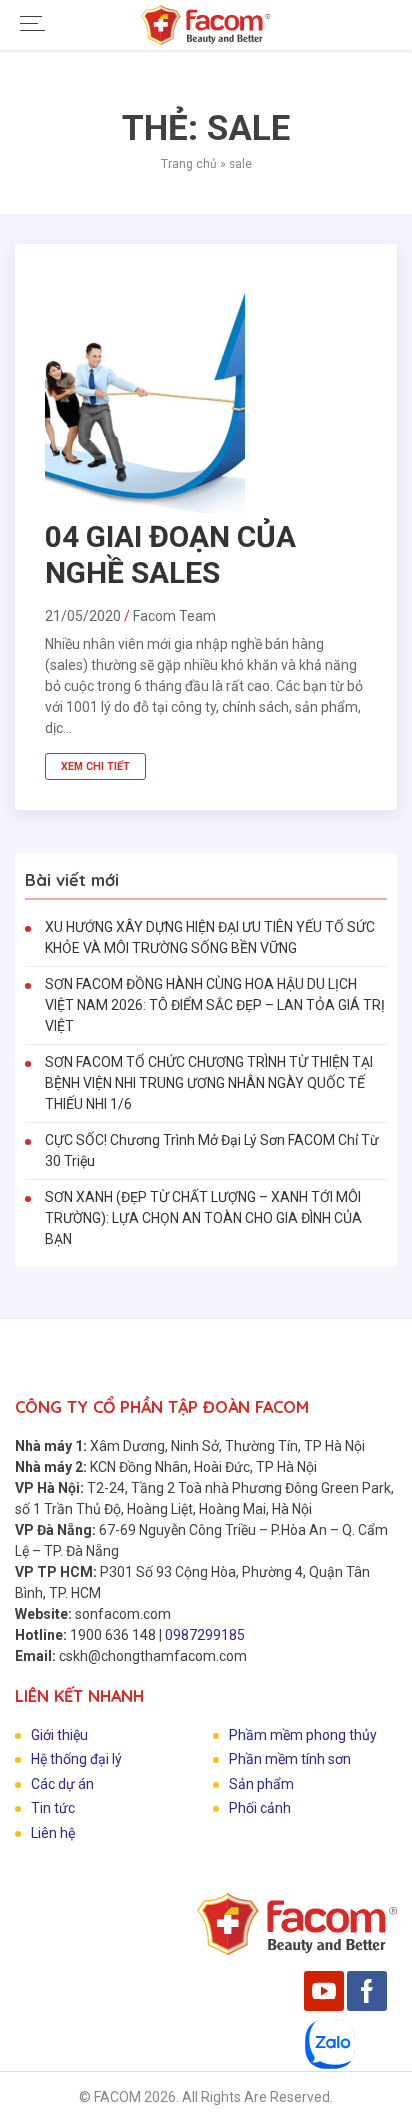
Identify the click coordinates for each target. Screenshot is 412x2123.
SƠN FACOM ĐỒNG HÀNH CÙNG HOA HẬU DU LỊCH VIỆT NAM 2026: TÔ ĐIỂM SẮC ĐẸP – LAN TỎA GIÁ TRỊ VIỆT (215, 1005)
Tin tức (53, 1808)
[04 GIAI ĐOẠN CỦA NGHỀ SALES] (145, 508)
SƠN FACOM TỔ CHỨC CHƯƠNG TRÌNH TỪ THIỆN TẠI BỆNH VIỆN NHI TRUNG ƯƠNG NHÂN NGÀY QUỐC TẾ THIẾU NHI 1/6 (209, 1083)
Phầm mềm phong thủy (303, 1735)
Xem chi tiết (95, 766)
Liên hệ (53, 1833)
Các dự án (62, 1784)
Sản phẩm (261, 1784)
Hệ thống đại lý (76, 1759)
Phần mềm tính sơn (290, 1759)
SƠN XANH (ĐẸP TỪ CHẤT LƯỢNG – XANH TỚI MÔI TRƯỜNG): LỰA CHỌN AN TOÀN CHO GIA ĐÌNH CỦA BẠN (203, 1218)
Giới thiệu (59, 1735)
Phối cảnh (260, 1808)
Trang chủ (189, 164)
